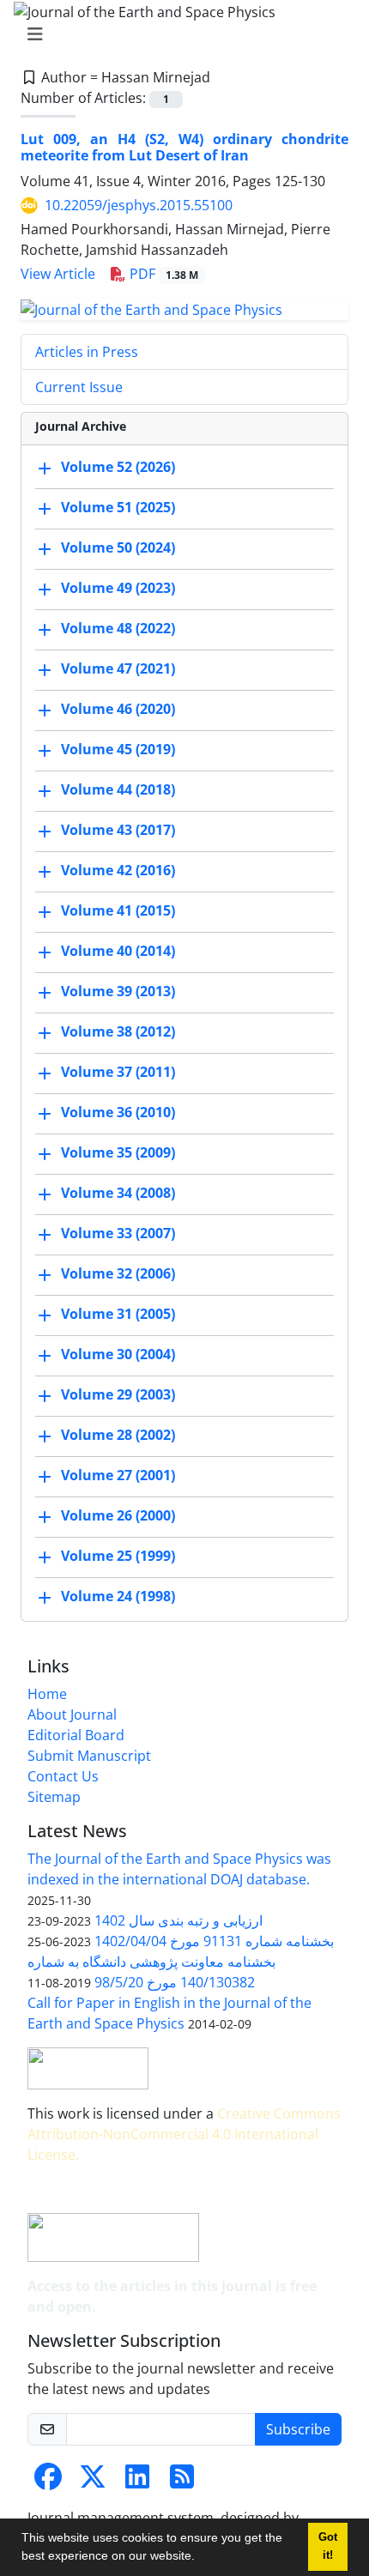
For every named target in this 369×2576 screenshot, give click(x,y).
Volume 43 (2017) (118, 830)
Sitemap (54, 1797)
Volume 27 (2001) (118, 1475)
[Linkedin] (137, 2482)
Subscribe (298, 2429)
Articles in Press (87, 352)
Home (47, 1694)
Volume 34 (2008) (118, 1193)
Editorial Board (76, 1735)
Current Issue (79, 387)
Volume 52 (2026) (118, 467)
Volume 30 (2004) (118, 1354)
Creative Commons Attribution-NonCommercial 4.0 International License (184, 2134)
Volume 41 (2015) (118, 910)
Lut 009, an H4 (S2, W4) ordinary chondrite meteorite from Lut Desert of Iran (184, 147)
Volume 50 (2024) (118, 547)
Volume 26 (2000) (118, 1515)
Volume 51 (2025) (118, 507)
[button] (201, 2558)
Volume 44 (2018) (118, 789)
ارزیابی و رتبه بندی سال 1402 (178, 1920)
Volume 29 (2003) (118, 1394)
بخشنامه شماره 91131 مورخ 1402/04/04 (214, 1941)
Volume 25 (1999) (118, 1556)
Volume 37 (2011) (118, 1072)
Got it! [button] (328, 2546)
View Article (58, 274)
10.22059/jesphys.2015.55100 (139, 205)
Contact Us (63, 1776)
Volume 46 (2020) (118, 709)
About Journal (72, 1714)
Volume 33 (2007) (118, 1233)
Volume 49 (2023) (118, 588)
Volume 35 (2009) (118, 1152)
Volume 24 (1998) (118, 1596)
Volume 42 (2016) (118, 870)
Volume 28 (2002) (118, 1435)
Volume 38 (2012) (118, 1031)
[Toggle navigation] (179, 34)
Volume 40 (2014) (118, 951)
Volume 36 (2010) (118, 1112)
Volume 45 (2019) (118, 749)
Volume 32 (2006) (118, 1273)
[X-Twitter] (93, 2482)
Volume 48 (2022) (118, 628)
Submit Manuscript (89, 1756)
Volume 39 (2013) (118, 991)
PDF (162, 274)
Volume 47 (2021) (118, 668)
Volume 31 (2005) (118, 1314)
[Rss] (182, 2482)
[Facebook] (48, 2482)
